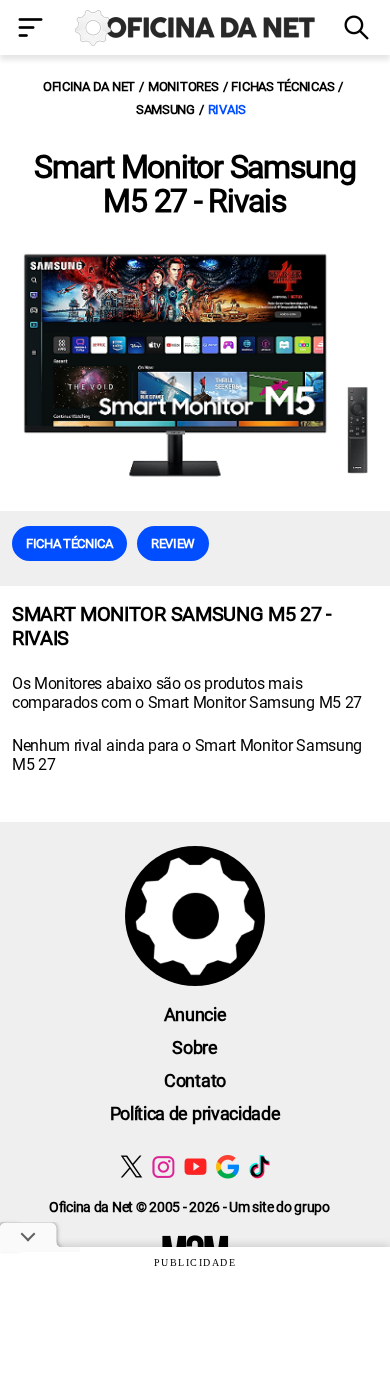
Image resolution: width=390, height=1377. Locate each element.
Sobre (194, 1047)
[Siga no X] (131, 1166)
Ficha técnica (69, 543)
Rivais (227, 109)
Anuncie (195, 1014)
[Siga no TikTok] (259, 1166)
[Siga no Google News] (227, 1166)
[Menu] (32, 29)
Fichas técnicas (282, 86)
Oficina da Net (89, 86)
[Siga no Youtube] (195, 1166)
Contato (195, 1080)
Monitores (183, 86)
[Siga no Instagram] (163, 1166)
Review (173, 543)
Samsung (165, 109)
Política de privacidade (195, 1113)
